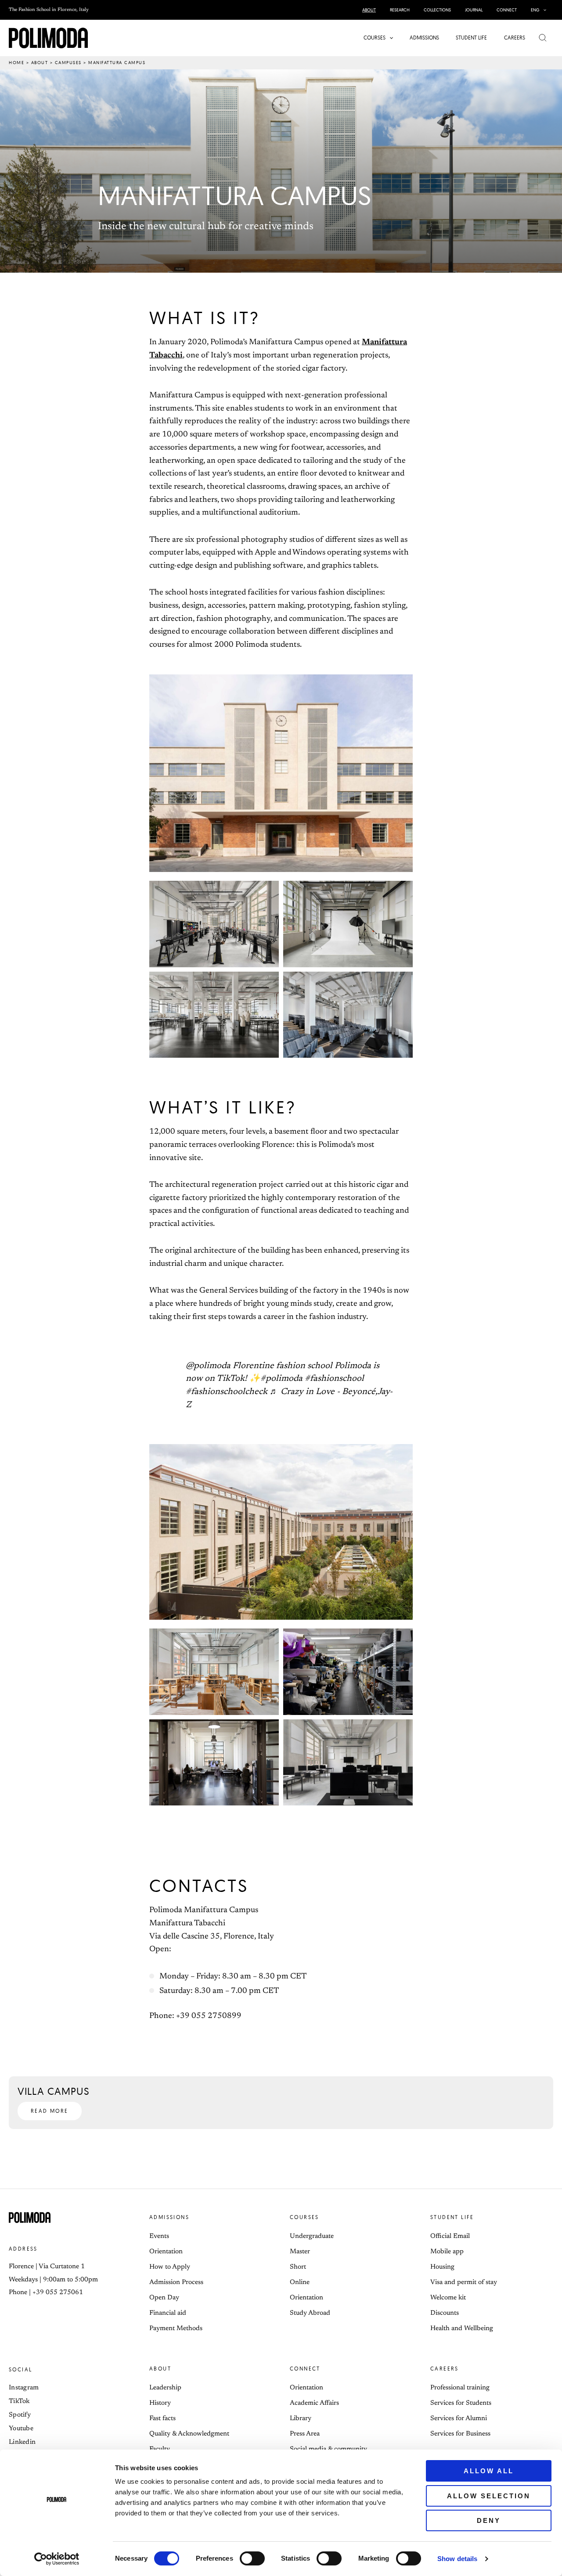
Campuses (68, 63)
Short (298, 2267)
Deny (489, 2520)
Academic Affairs (314, 2403)
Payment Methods (176, 2329)
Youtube (21, 2429)
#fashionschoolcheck (227, 1392)
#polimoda (281, 1379)
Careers (445, 2369)
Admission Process (176, 2282)
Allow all (489, 2471)
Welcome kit (448, 2298)
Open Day (164, 2298)
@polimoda (208, 1366)
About (40, 63)
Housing (442, 2267)
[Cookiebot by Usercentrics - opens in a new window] (57, 2559)
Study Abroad (310, 2313)
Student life (452, 2217)
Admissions (169, 2217)
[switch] (252, 2558)
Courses (304, 2217)
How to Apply (170, 2267)
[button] (543, 10)
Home (16, 63)
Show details (457, 2559)
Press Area (305, 2434)
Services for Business (460, 2434)
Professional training (460, 2388)
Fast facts (162, 2419)
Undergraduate (312, 2236)
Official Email (450, 2236)
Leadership (165, 2388)
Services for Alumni (459, 2419)
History (160, 2403)
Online (300, 2282)
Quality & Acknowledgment (189, 2434)
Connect (305, 2369)
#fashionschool (334, 1379)
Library (301, 2419)
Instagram (24, 2388)
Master (300, 2252)
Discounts (445, 2313)
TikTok (19, 2401)
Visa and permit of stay (464, 2282)
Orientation (166, 2252)
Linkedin (22, 2442)
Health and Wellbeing (462, 2329)
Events (159, 2236)
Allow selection (489, 2496)
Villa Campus (54, 2091)
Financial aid (168, 2313)
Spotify (20, 2415)
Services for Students (461, 2403)
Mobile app (447, 2252)
